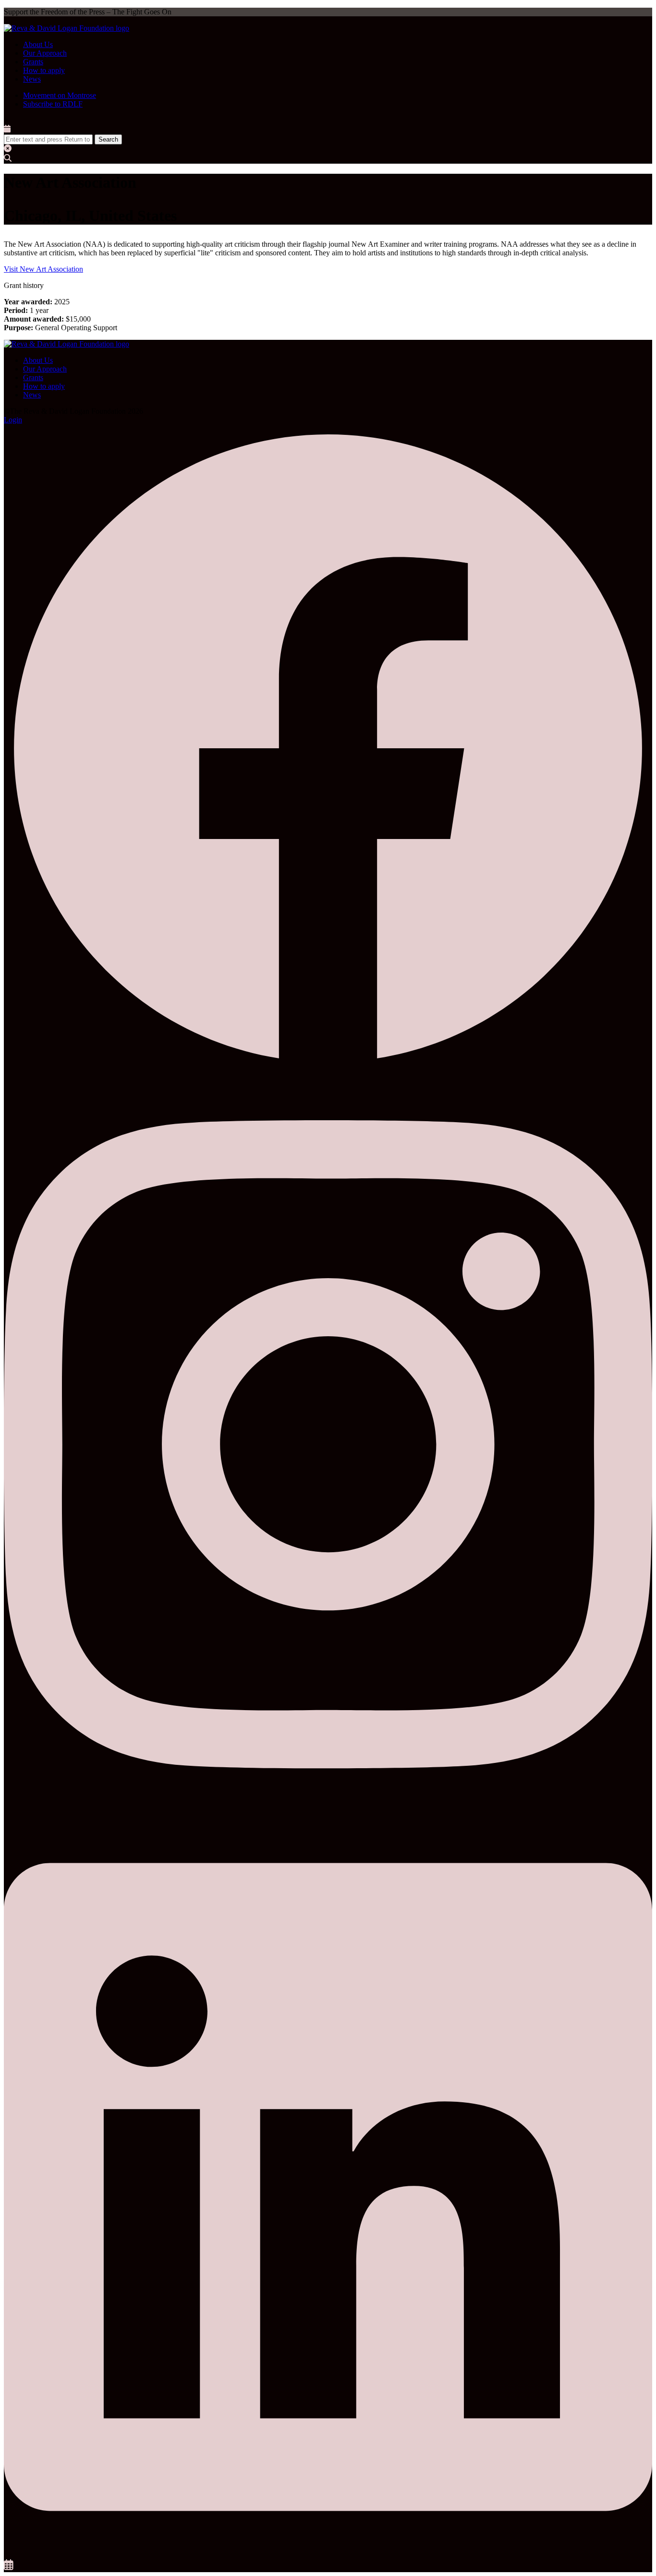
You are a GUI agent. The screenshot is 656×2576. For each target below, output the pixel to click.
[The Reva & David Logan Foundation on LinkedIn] (328, 2555)
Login (13, 420)
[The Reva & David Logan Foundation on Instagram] (328, 1812)
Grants (33, 62)
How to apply (44, 70)
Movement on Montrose (60, 95)
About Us (38, 44)
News (32, 79)
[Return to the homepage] (67, 28)
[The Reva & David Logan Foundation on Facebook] (328, 1070)
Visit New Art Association (43, 269)
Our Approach (45, 53)
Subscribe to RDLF (53, 104)
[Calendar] (9, 2568)
